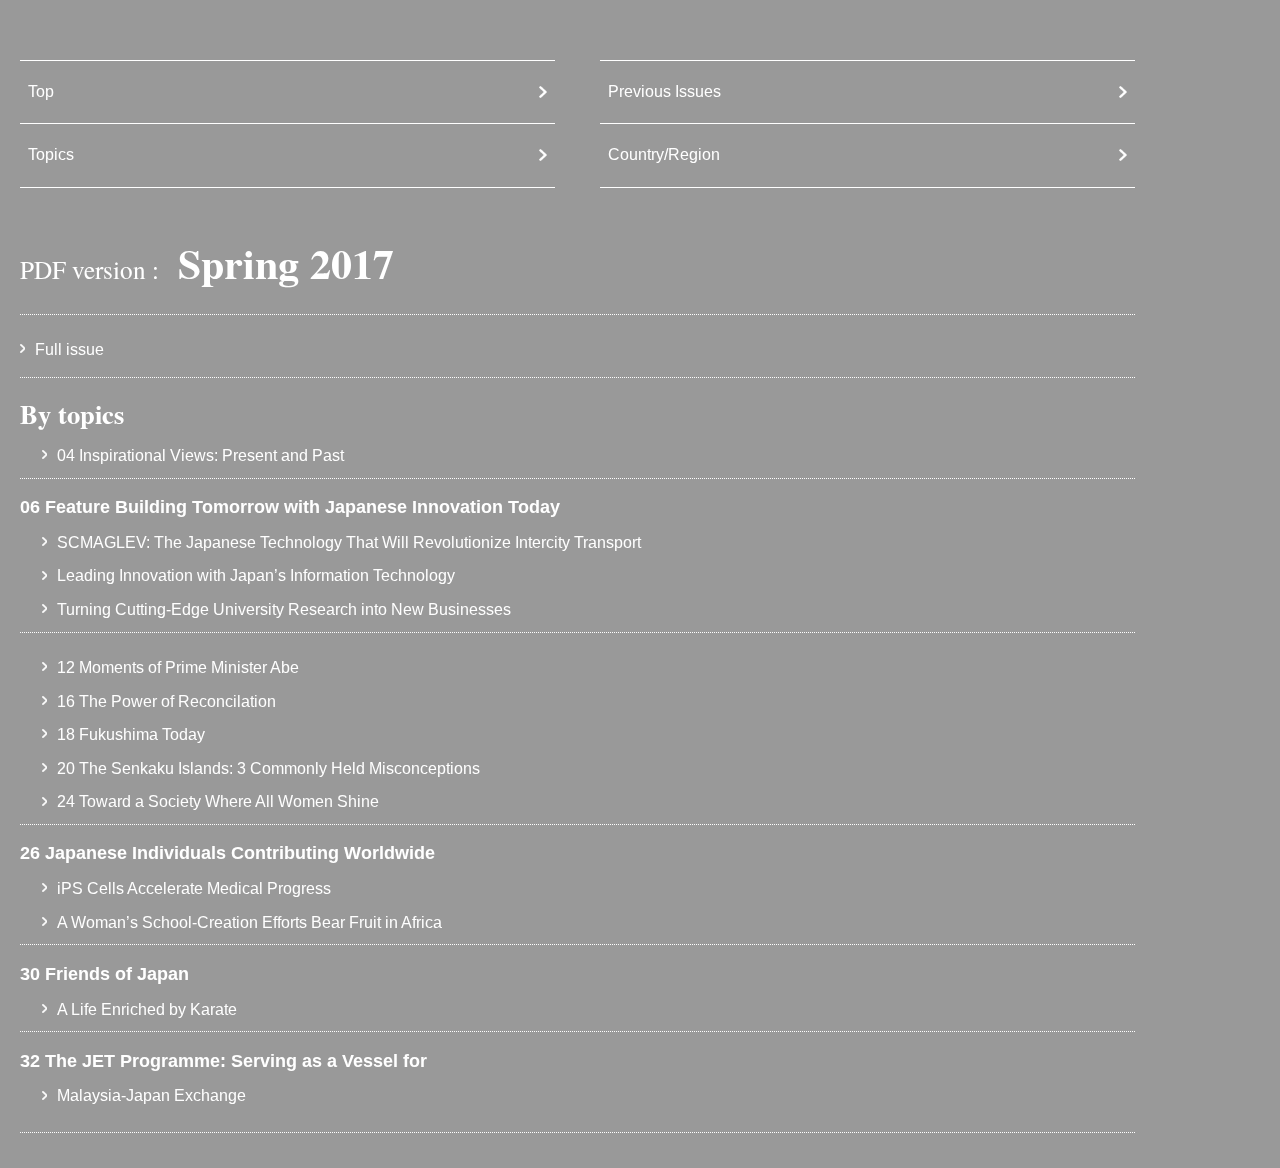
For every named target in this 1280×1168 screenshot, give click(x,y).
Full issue (69, 349)
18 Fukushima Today (131, 734)
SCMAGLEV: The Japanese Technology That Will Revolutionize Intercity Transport (349, 542)
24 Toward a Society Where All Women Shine (218, 801)
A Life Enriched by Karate (147, 1009)
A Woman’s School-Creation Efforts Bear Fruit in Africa (249, 922)
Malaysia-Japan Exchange (151, 1095)
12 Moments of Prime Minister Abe (178, 667)
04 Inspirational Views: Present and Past (200, 455)
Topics (51, 154)
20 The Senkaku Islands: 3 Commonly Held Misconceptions (268, 768)
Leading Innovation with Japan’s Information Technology (256, 575)
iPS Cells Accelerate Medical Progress (194, 888)
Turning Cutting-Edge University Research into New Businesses (284, 609)
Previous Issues (664, 91)
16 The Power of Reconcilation (166, 701)
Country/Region (664, 154)
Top (41, 91)
